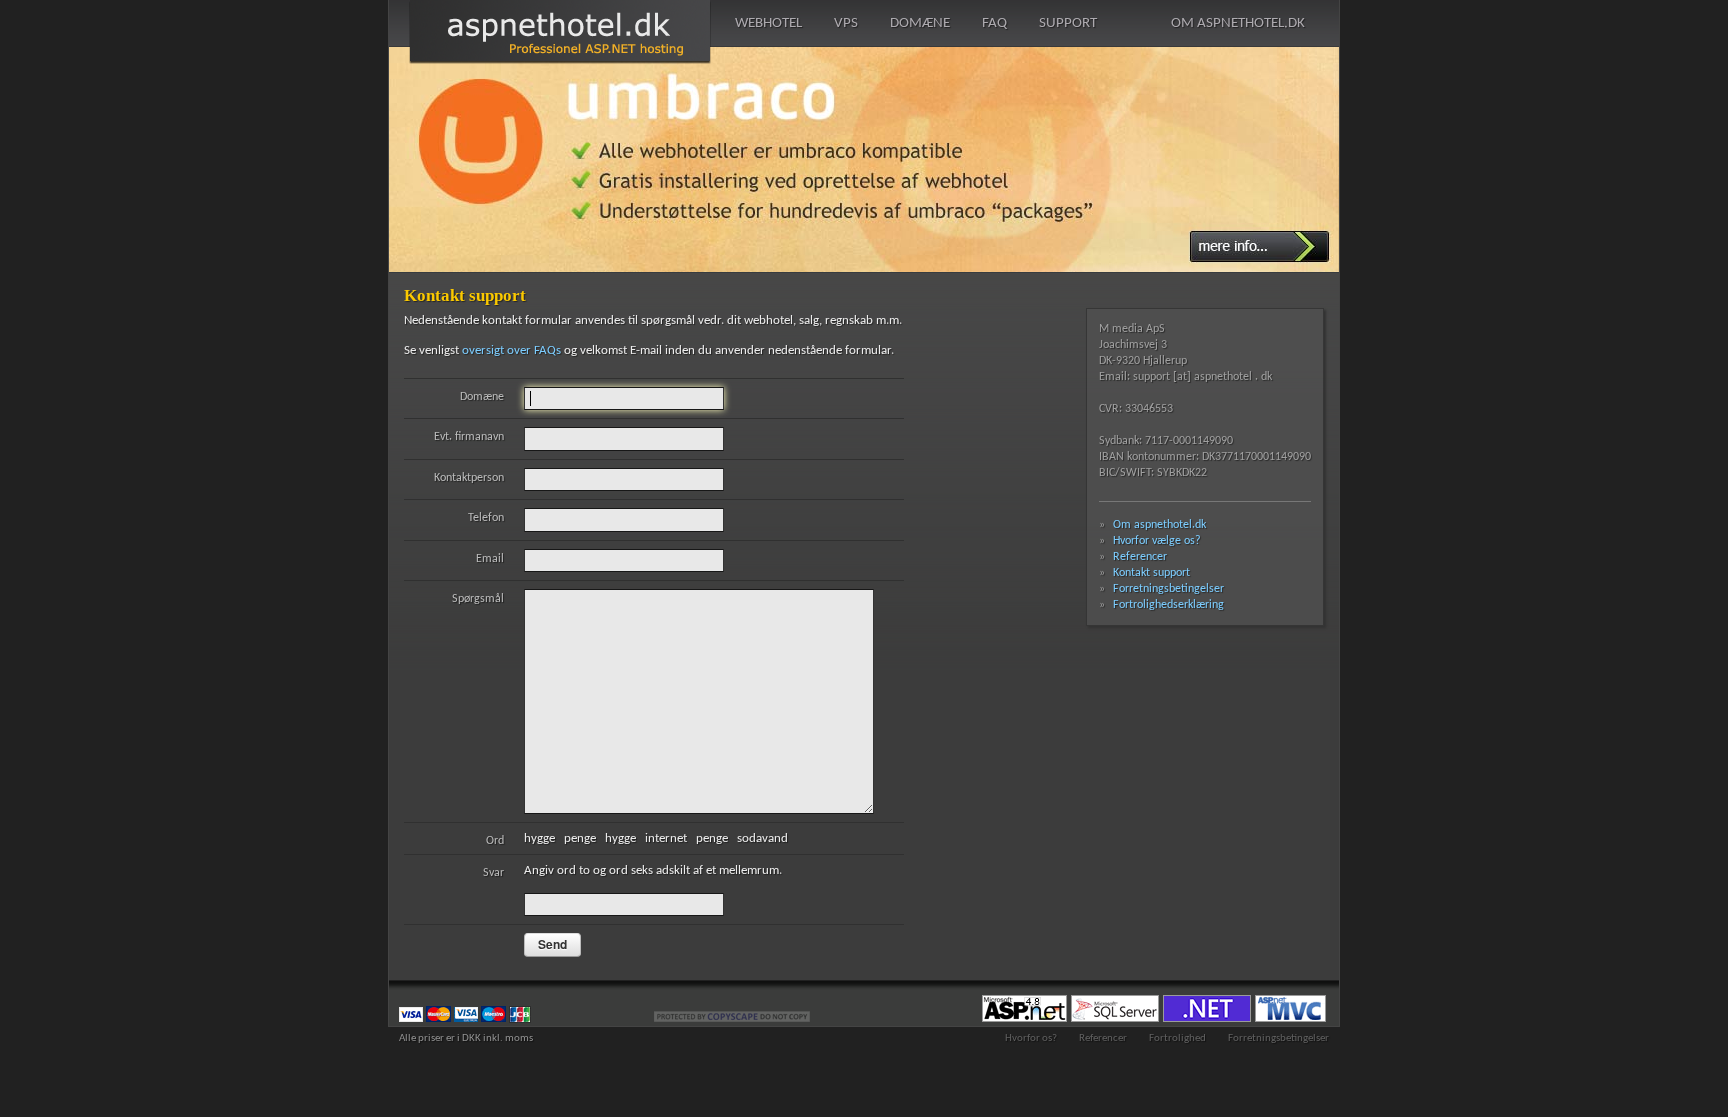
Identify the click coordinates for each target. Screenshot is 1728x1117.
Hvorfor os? (1031, 1038)
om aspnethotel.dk (1238, 23)
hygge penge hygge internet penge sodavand (641, 839)
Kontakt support (1151, 573)
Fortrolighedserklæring (1168, 605)
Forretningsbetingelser (1168, 589)
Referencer (1140, 557)
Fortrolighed (1177, 1038)
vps (846, 23)
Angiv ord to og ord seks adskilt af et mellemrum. (632, 871)
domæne (920, 23)
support (1068, 23)
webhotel (768, 23)
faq (994, 23)
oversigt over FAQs (511, 350)
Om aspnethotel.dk (1159, 525)
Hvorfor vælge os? (1157, 541)
